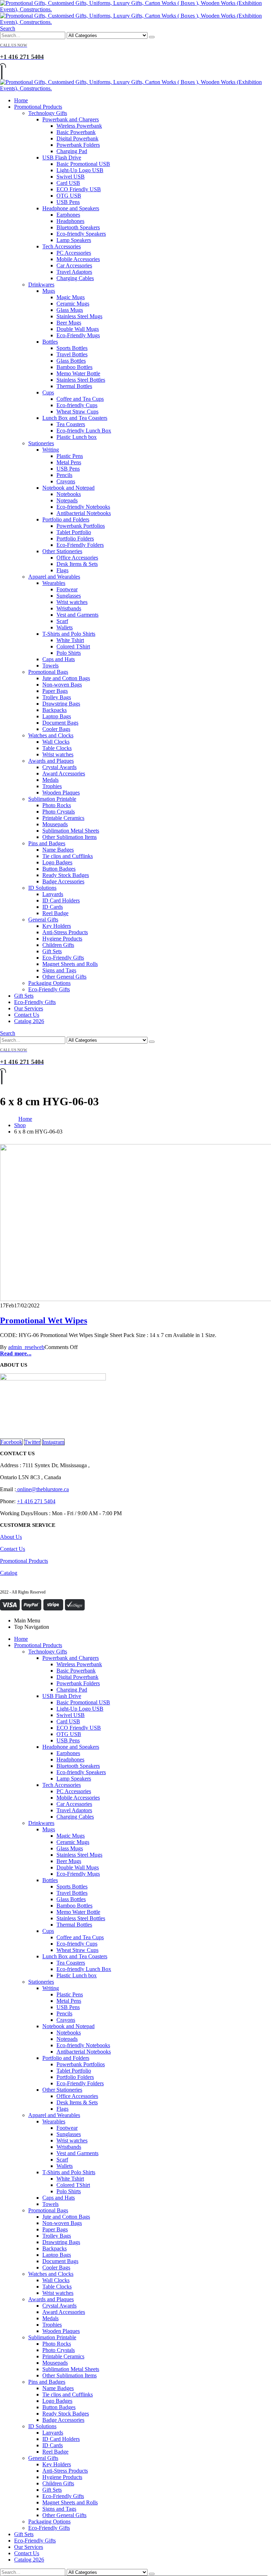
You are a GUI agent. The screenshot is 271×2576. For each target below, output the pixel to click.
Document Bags (60, 723)
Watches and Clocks (51, 735)
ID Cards (53, 907)
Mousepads (55, 824)
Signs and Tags (59, 970)
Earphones (68, 215)
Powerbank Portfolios (81, 526)
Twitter (32, 1442)
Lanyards (53, 894)
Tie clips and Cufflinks (68, 856)
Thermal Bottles (74, 386)
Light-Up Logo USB (80, 170)
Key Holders (57, 926)
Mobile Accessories (78, 259)
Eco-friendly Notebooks (83, 507)
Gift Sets (52, 951)
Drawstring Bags (61, 704)
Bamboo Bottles (74, 367)
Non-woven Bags (62, 685)
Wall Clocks (56, 742)
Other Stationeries (62, 551)
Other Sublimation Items (70, 837)
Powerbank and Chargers (71, 119)
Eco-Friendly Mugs (78, 335)
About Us (11, 1537)
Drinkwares (41, 285)
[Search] (152, 37)
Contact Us (27, 1015)
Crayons (66, 481)
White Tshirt (70, 640)
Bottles (50, 342)
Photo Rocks (57, 805)
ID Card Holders (61, 900)
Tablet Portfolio (74, 532)
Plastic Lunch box (77, 437)
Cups (48, 392)
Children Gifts (58, 945)
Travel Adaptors (74, 272)
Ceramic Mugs (73, 304)
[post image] (135, 1223)
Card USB (68, 183)
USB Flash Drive (62, 158)
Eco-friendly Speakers (81, 234)
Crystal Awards (59, 767)
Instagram (53, 1442)
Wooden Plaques (61, 793)
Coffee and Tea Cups (80, 399)
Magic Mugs (71, 297)
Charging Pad (72, 151)
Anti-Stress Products (65, 932)
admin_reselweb (26, 1347)
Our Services (29, 1008)
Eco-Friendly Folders (80, 545)
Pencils (64, 475)
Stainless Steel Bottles (81, 380)
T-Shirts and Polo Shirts (69, 634)
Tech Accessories (62, 246)
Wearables (54, 583)
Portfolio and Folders (66, 519)
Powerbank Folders (78, 145)
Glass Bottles (71, 361)
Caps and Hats (59, 659)
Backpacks (55, 710)
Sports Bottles (72, 348)
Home (21, 100)
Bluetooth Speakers (78, 227)
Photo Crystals (59, 812)
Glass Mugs (70, 310)
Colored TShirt (73, 646)
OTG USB (69, 196)
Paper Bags (55, 691)
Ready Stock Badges (66, 875)
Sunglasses (69, 596)
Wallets (65, 627)
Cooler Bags (56, 729)
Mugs (49, 291)
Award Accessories (64, 773)
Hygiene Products (62, 939)
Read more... (16, 1353)
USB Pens (68, 202)
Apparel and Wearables (54, 577)
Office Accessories (77, 558)
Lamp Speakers (74, 240)
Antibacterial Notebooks (84, 513)
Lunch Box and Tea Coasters (75, 418)
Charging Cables (75, 278)
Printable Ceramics (63, 818)
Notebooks (69, 494)
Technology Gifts (48, 113)
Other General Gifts (64, 977)
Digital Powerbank (77, 138)
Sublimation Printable (52, 799)
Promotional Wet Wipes (44, 1320)
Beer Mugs (69, 323)
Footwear (67, 589)
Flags (62, 570)
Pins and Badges (47, 843)
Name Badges (58, 850)
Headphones (70, 221)
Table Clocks (57, 748)
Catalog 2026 (29, 1021)
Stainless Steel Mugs (79, 316)
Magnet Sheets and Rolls (70, 964)
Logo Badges (57, 862)
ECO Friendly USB (79, 189)
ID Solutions (42, 888)
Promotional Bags (48, 672)
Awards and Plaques (51, 761)
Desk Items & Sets (77, 564)
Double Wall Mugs (78, 329)
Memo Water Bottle (78, 373)
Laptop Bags (57, 716)
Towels (50, 666)
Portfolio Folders (75, 539)
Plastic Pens (70, 456)
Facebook (11, 1442)
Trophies (52, 786)
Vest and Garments (77, 615)
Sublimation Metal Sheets (71, 831)
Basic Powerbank (76, 132)
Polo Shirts (69, 653)
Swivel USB (71, 177)
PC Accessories (74, 253)
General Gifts (43, 920)
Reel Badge (55, 913)
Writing (51, 450)
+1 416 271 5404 (36, 1501)
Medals (50, 780)
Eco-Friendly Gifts (63, 958)
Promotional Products (38, 107)
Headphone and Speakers (71, 208)
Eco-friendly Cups (77, 405)
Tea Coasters (71, 424)
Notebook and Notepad (68, 488)
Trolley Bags (57, 697)
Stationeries (41, 443)
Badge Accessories (63, 881)
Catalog (9, 1573)
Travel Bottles (72, 354)
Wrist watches (72, 602)
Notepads (67, 500)
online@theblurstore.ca (42, 1489)
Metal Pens (69, 462)
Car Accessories (74, 265)
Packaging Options (49, 983)
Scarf (62, 621)
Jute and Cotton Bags (66, 678)
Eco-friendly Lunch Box (84, 431)
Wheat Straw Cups (77, 412)
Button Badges (59, 869)
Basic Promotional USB (83, 164)
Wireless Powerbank (79, 126)
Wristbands (69, 608)
